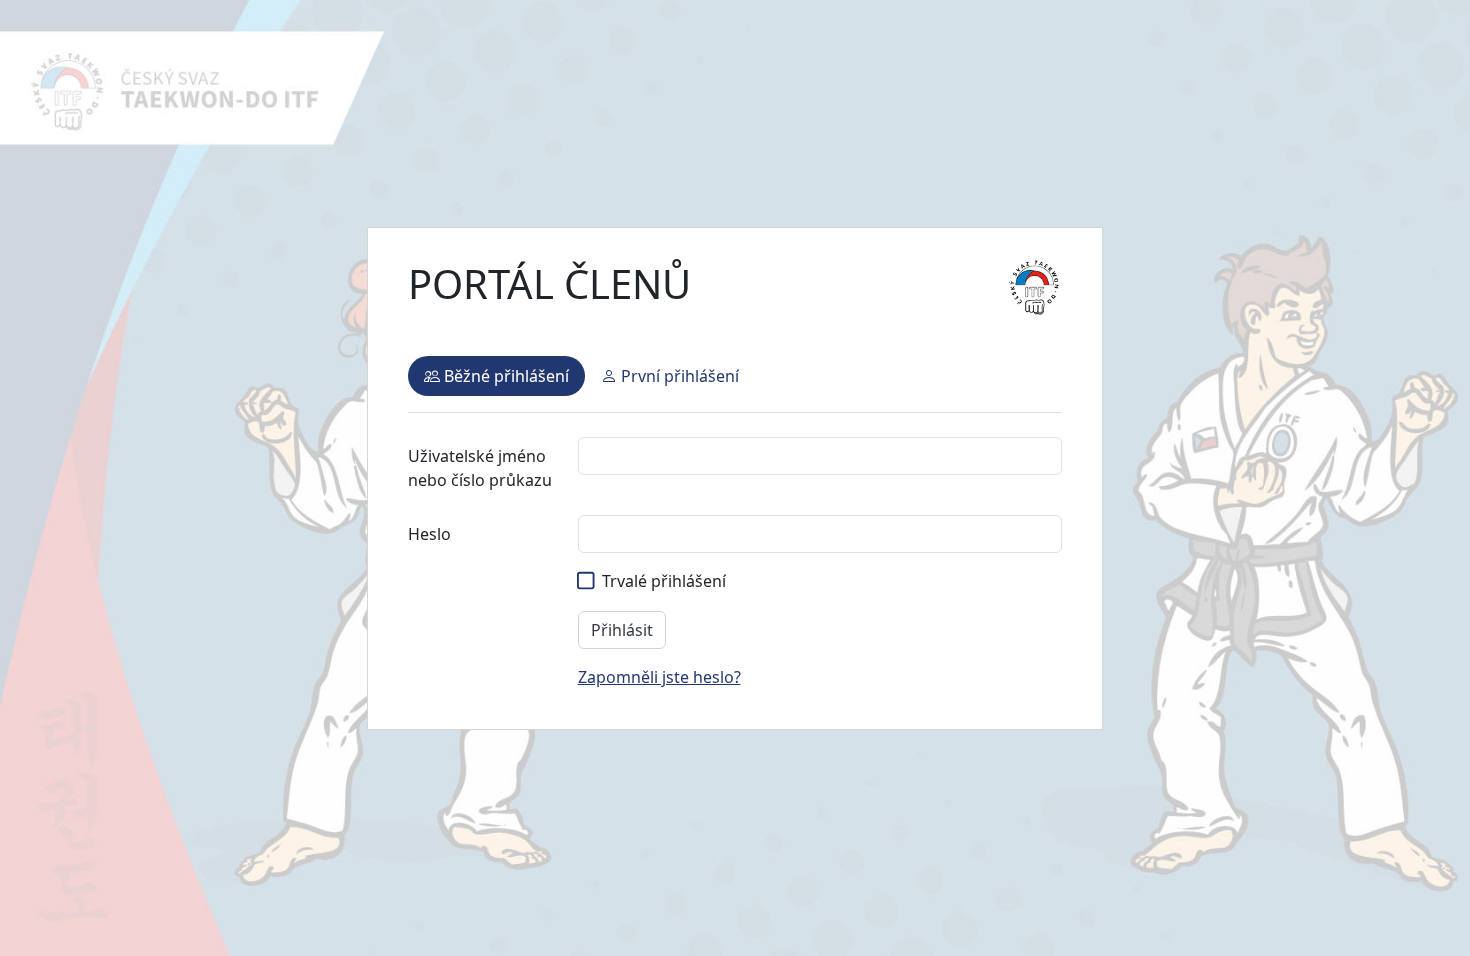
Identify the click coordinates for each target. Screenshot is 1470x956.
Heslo (429, 534)
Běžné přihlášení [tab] (504, 376)
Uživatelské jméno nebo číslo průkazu (480, 468)
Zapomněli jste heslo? (659, 677)
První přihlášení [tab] (678, 376)
